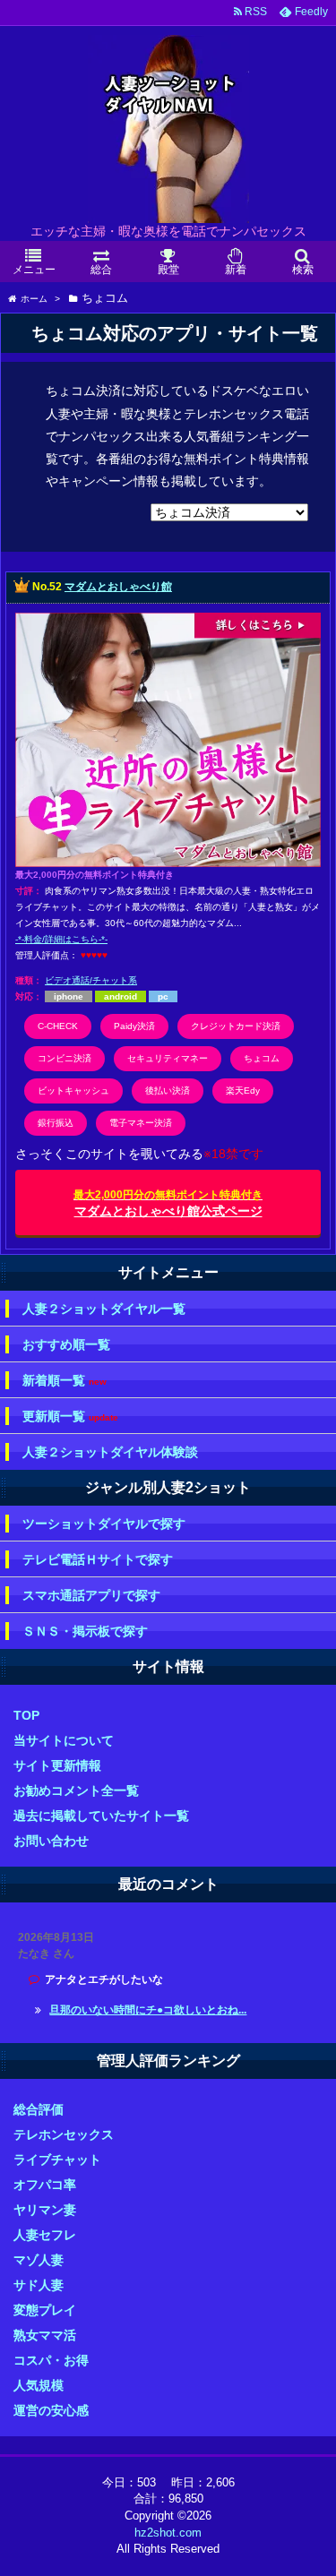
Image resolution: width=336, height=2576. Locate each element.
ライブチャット (57, 2160)
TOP (26, 1715)
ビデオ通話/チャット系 (91, 980)
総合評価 (39, 2109)
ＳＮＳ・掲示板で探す (85, 1631)
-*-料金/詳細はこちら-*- (61, 939)
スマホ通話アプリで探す (91, 1595)
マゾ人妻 (39, 2260)
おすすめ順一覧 (66, 1344)
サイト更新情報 (57, 1765)
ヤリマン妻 (45, 2210)
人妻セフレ (45, 2235)
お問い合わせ (51, 1841)
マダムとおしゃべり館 (118, 587)
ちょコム (262, 1058)
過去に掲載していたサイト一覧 (101, 1816)
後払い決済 (168, 1091)
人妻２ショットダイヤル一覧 (104, 1309)
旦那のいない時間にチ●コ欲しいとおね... (148, 2010)
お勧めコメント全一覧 (76, 1790)
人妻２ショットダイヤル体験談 (110, 1452)
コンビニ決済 (65, 1058)
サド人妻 (39, 2285)
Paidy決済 (134, 1026)
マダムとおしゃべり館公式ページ (168, 1203)
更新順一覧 (70, 1417)
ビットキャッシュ (73, 1091)
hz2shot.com (168, 2533)
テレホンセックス (64, 2134)
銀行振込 (56, 1123)
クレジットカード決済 (236, 1026)
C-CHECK (58, 1026)
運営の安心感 (51, 2410)
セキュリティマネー (168, 1058)
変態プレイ (45, 2310)
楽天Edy (243, 1091)
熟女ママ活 (45, 2335)
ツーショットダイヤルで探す (104, 1524)
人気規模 (39, 2385)
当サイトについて (64, 1740)
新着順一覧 (65, 1381)
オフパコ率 (45, 2185)
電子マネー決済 (141, 1123)
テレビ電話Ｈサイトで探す (98, 1559)
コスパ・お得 (51, 2360)
